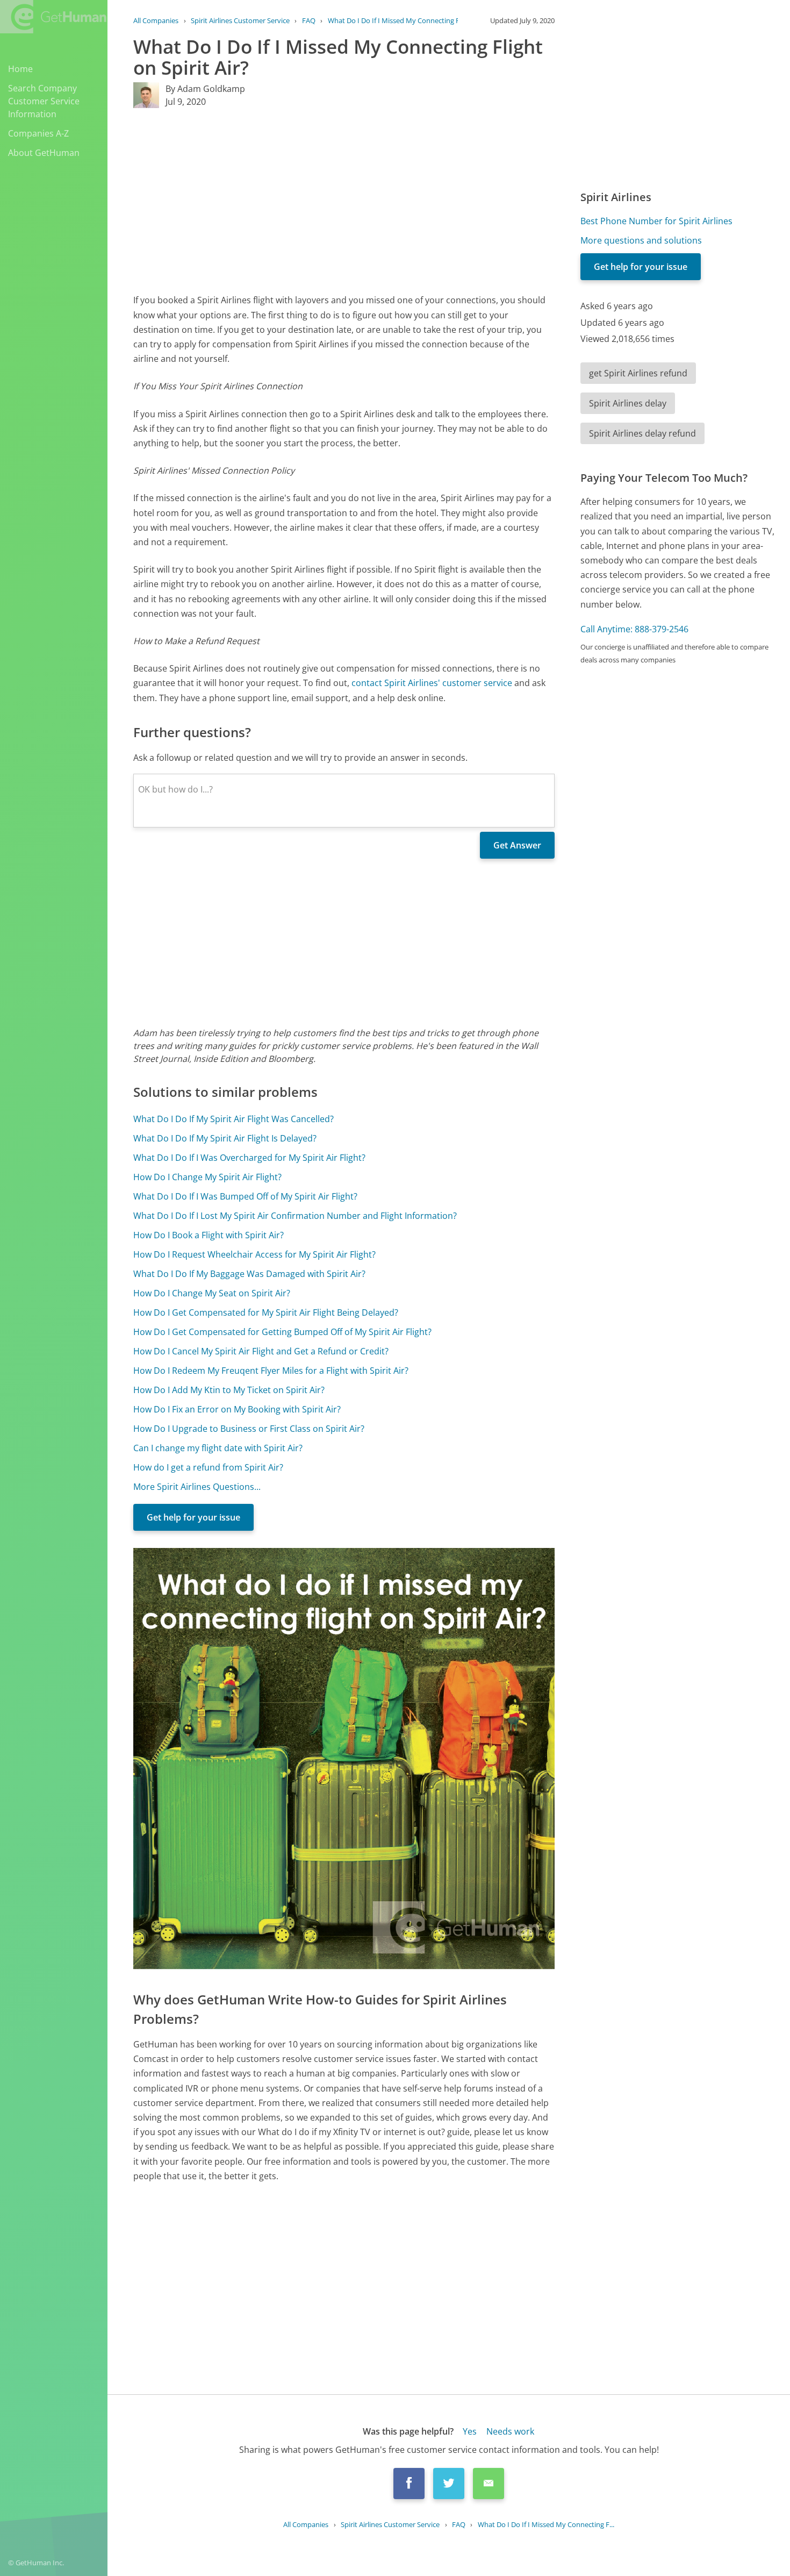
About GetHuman (44, 153)
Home (20, 69)
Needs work (510, 2431)
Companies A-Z (38, 133)
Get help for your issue (193, 1517)
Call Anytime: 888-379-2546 (634, 629)
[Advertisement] (344, 201)
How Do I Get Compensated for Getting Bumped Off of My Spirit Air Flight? (282, 1332)
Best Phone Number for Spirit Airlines (656, 221)
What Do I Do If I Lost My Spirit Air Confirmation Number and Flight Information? (295, 1216)
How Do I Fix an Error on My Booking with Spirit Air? (237, 1409)
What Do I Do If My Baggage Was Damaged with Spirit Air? (249, 1274)
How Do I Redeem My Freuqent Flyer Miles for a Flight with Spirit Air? (271, 1371)
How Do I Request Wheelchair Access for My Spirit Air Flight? (254, 1254)
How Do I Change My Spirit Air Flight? (207, 1177)
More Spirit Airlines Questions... (197, 1487)
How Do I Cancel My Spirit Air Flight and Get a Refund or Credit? (261, 1351)
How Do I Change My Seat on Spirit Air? (212, 1293)
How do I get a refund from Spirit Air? (208, 1467)
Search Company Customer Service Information (44, 101)
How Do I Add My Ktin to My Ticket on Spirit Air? (229, 1390)
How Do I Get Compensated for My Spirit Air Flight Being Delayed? (266, 1312)
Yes (470, 2431)
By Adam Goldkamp (205, 89)
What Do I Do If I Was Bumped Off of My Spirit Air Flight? (245, 1196)
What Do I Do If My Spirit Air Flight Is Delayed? (225, 1138)
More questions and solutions (641, 240)
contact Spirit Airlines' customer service (432, 683)
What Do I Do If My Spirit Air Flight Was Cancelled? (234, 1119)
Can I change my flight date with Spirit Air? (218, 1448)
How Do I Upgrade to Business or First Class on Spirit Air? (249, 1429)
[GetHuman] (53, 17)
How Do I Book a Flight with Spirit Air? (209, 1235)
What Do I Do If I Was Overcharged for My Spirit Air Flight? (249, 1158)
